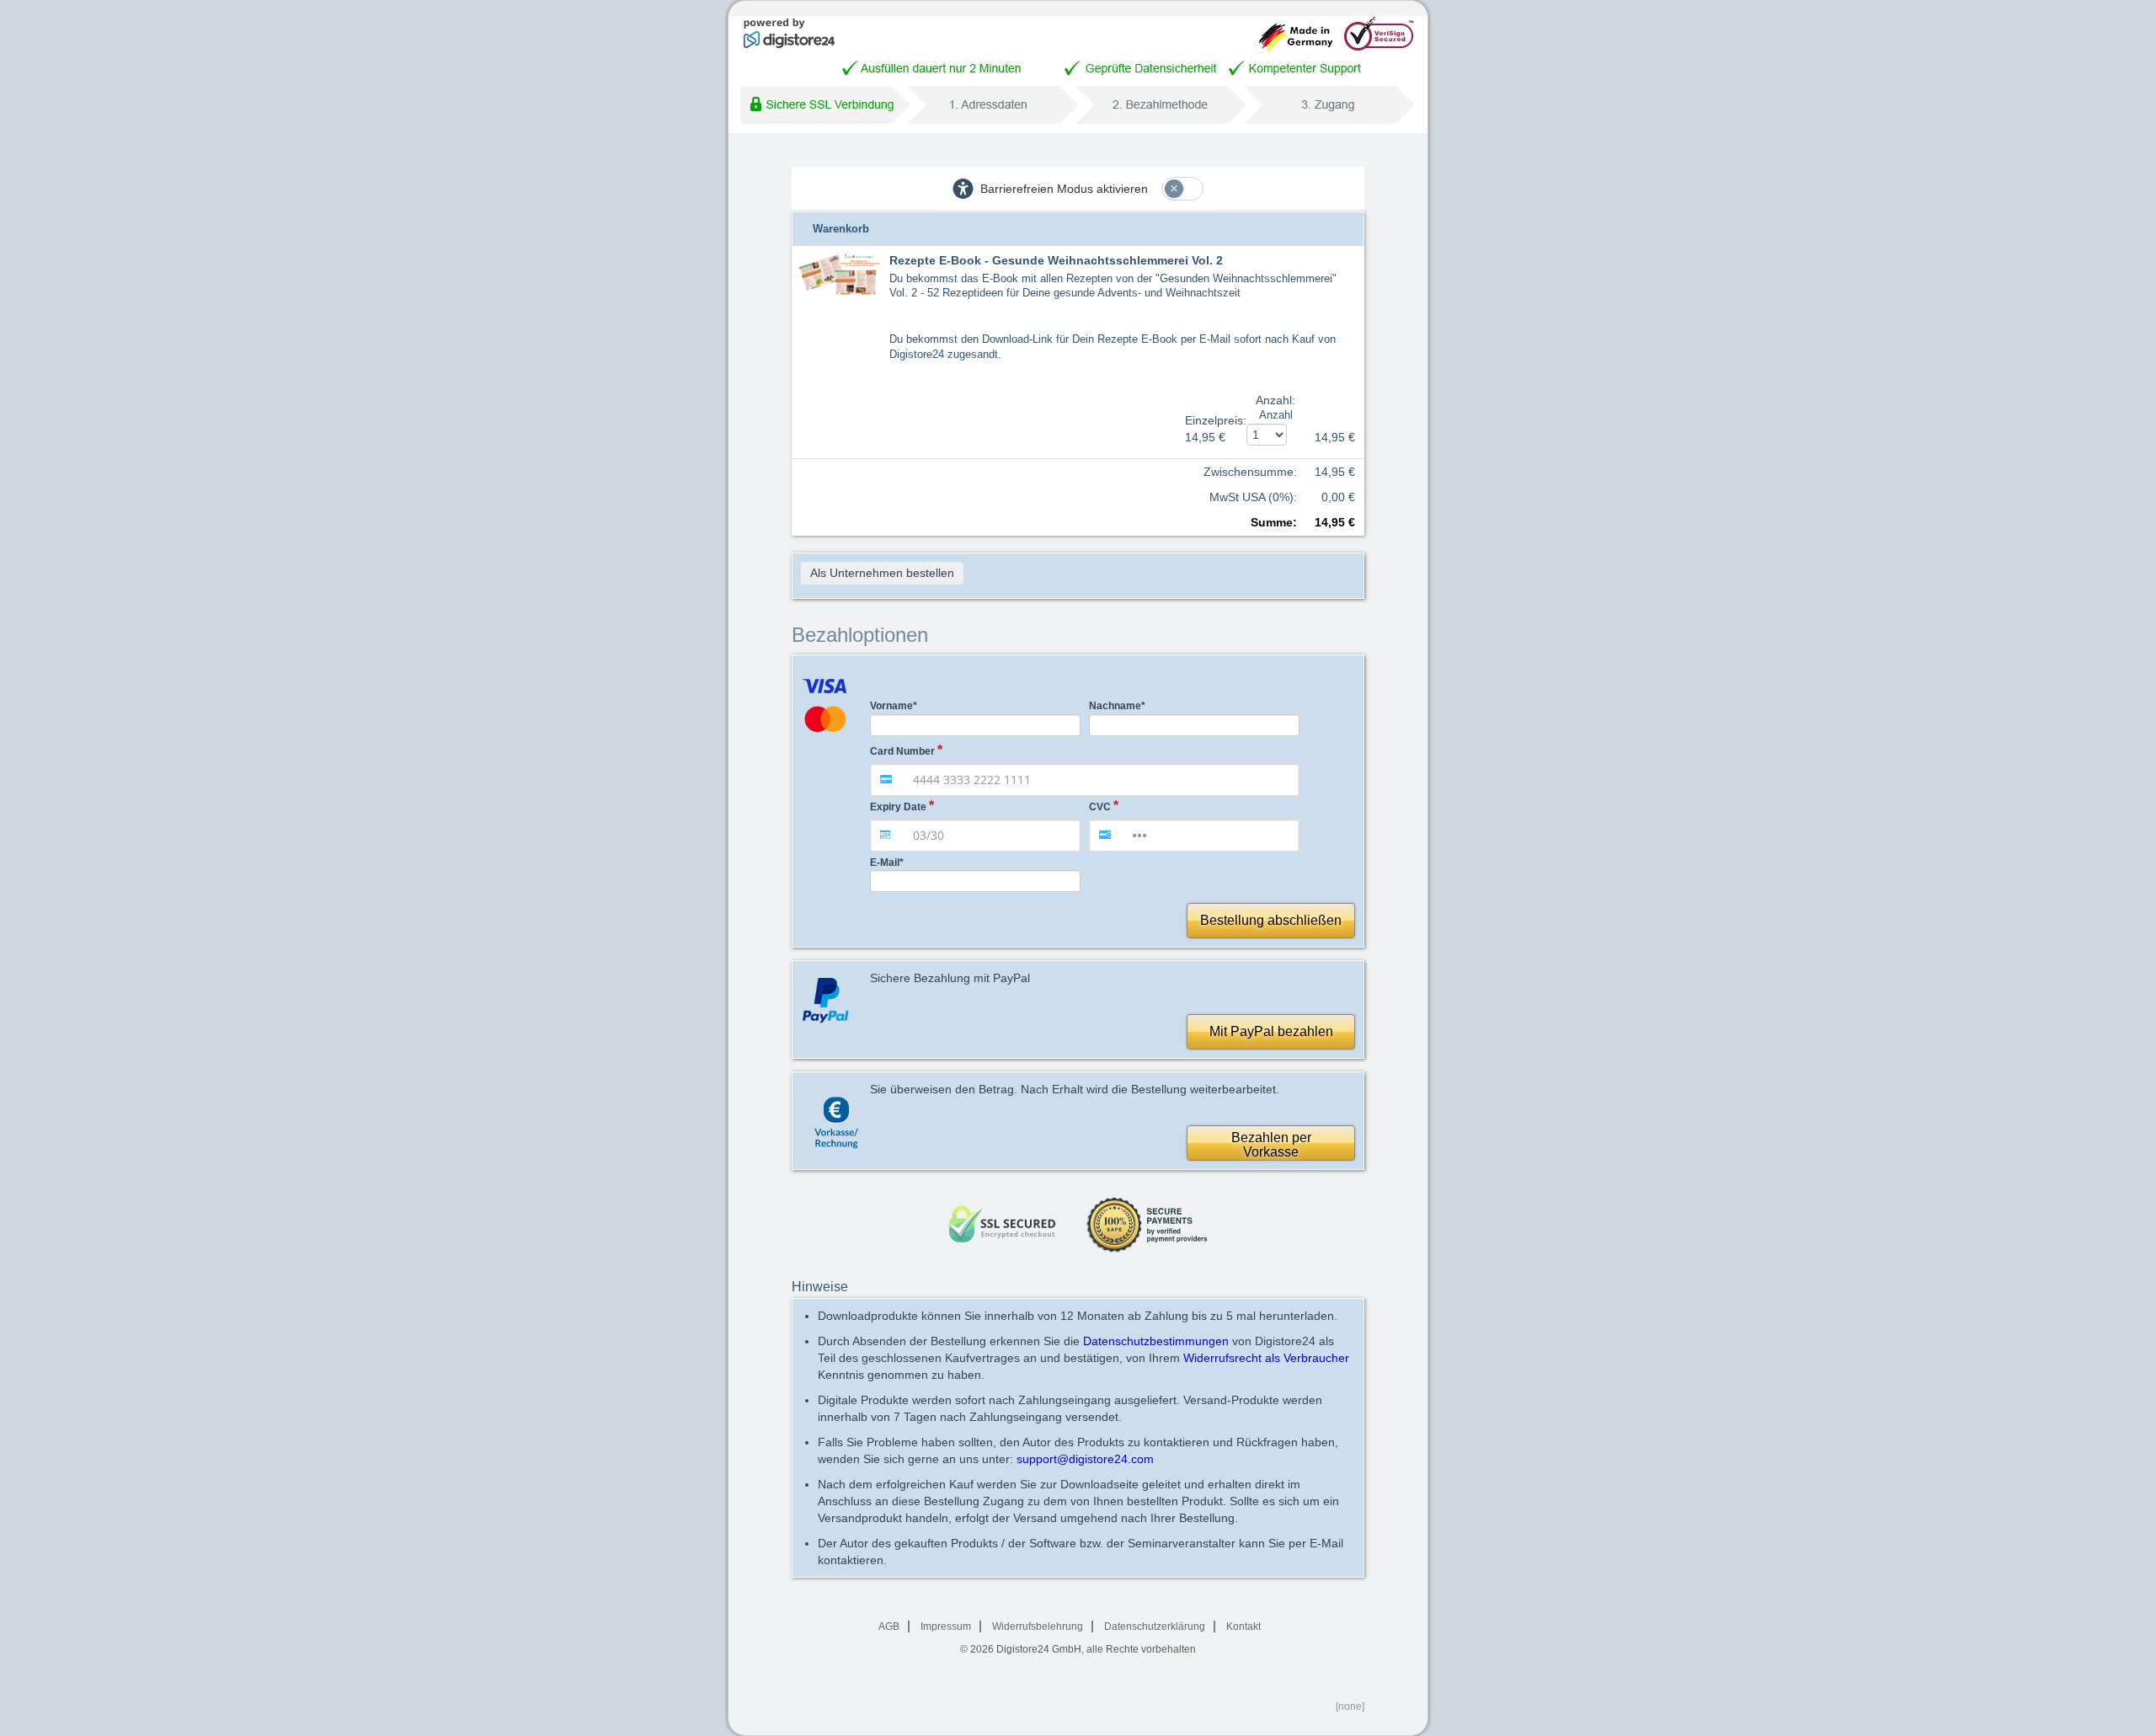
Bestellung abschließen (1271, 920)
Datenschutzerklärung (1155, 1626)
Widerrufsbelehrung (1038, 1626)
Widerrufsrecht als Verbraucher (1266, 1358)
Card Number (902, 751)
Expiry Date (898, 807)
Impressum (946, 1626)
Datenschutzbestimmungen (1156, 1341)
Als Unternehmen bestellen (882, 573)
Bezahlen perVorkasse (1271, 1145)
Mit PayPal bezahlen (1271, 1031)
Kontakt (1243, 1626)
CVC (1100, 807)
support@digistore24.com (1085, 1459)
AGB (889, 1626)
